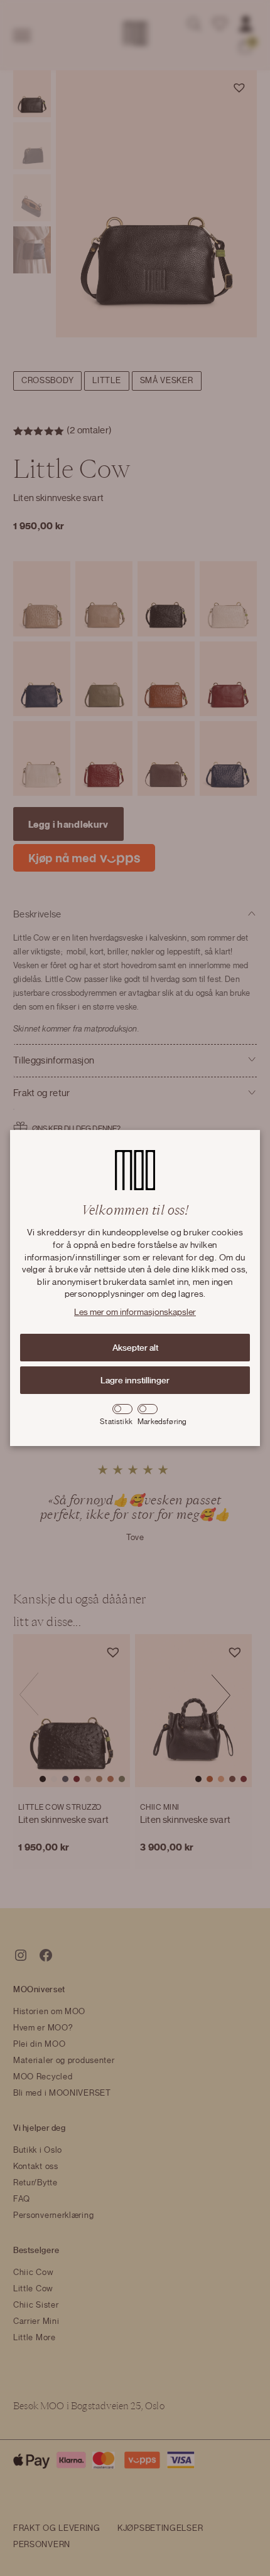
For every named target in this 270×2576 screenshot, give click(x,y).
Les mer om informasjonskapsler (135, 1312)
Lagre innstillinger (135, 1380)
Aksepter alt (135, 1348)
